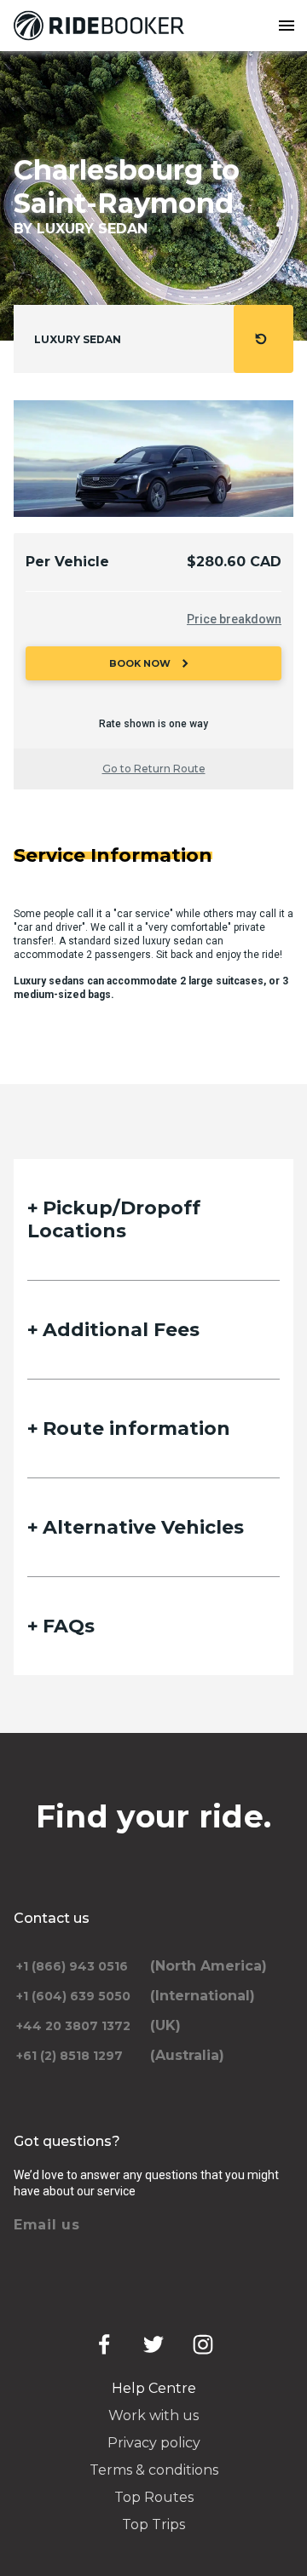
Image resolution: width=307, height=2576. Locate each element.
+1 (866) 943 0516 (72, 1966)
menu (287, 26)
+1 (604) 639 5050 (73, 1996)
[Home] (102, 26)
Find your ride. (154, 1816)
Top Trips (153, 2524)
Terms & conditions (154, 2470)
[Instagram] (203, 2344)
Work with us (153, 2415)
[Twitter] (153, 2344)
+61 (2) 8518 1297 (70, 2056)
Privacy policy (154, 2443)
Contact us (52, 1918)
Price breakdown (234, 619)
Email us (47, 2225)
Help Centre (154, 2388)
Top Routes (154, 2497)
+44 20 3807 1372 (73, 2026)
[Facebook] (104, 2344)
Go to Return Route (154, 769)
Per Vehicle (67, 562)
